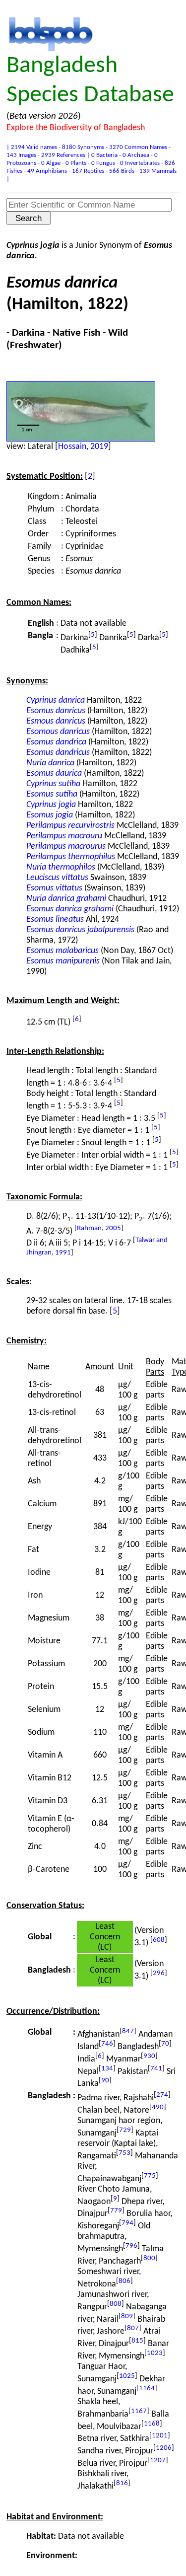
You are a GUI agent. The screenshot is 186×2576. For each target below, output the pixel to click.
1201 (160, 2436)
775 (150, 2176)
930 (149, 2056)
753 (124, 2153)
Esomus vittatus (54, 888)
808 (116, 2304)
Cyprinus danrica (56, 700)
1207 (158, 2461)
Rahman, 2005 (99, 1228)
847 (128, 2031)
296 (159, 1973)
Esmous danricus (56, 721)
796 (131, 2246)
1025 (127, 2376)
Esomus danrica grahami (70, 909)
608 (159, 1940)
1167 (139, 2411)
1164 (147, 2389)
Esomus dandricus (58, 753)
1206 (164, 2448)
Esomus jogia (50, 815)
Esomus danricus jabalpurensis (80, 930)
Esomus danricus (56, 711)
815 (137, 2341)
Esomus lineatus (55, 920)
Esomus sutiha (52, 794)
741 (156, 2069)
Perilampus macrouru (64, 836)
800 (149, 2258)
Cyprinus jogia (51, 805)
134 (107, 2069)
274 (162, 2095)
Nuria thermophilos (61, 867)
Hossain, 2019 (83, 447)
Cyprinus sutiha (53, 784)
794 (127, 2223)
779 (116, 2211)
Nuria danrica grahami (66, 899)
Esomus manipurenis (63, 961)
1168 (152, 2424)
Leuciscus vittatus (57, 878)
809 (127, 2317)
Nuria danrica (50, 763)
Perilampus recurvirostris (70, 826)
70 (165, 2044)
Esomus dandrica (56, 742)
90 (105, 2081)
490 (158, 2107)
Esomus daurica (54, 773)
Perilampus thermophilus (71, 857)
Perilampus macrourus (66, 846)
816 (122, 2483)
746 (107, 2044)
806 (124, 2281)
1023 (155, 2353)
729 (125, 2130)
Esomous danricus (58, 732)
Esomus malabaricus (62, 951)
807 (133, 2328)
